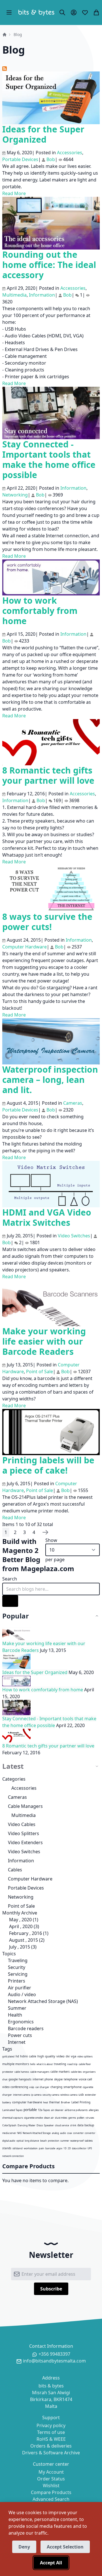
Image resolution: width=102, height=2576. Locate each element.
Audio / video (21, 1994)
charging (56, 2087)
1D (65, 2148)
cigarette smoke (33, 2118)
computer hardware (27, 2102)
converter (78, 2133)
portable (30, 2110)
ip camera (36, 2095)
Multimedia (24, 1815)
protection (54, 2141)
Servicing (17, 1974)
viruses (90, 2118)
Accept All (51, 2563)
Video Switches (24, 1852)
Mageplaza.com (47, 1568)
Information (21, 1861)
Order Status (51, 2479)
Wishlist (51, 2486)
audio (63, 2133)
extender (91, 2095)
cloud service (62, 2125)
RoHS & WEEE (51, 2439)
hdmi (24, 2056)
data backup (86, 2125)
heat (45, 2102)
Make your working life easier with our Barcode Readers (44, 1341)
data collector (79, 2148)
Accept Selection (65, 2547)
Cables (15, 1870)
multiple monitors (16, 2064)
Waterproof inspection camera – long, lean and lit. (50, 1080)
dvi (68, 2056)
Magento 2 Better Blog (21, 1555)
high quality (46, 2056)
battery (7, 2102)
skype (58, 2079)
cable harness (22, 2072)
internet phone (43, 2079)
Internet (16, 2042)
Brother (66, 2102)
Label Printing (81, 2102)
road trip (72, 2064)
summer (65, 2141)
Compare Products (51, 2492)
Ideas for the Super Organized (43, 134)
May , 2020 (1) (22, 1920)
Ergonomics (20, 2022)
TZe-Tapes (44, 2110)
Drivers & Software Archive (51, 2453)
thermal (54, 2102)
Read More (14, 193)
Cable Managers (25, 1806)
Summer (17, 2008)
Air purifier (19, 1988)
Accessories (24, 1788)
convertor (90, 2133)
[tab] (51, 1616)
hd (17, 2056)
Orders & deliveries (51, 2446)
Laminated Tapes (12, 2110)
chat (5, 2079)
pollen (81, 2118)
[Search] (62, 12)
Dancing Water (26, 2125)
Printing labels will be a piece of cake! (48, 1465)
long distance (32, 2141)
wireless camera (69, 2095)
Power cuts (19, 2035)
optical (20, 2141)
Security (16, 1967)
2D (69, 2148)
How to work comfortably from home (40, 611)
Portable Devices (26, 1888)
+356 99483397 (54, 2354)
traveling (60, 2064)
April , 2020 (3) (22, 1926)
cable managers (40, 2072)
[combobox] (51, 1589)
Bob (51, 159)
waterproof (77, 2141)
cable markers (60, 2072)
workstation (31, 2148)
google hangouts (20, 2079)
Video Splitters (24, 1833)
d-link (73, 2125)
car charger (42, 2087)
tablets (89, 2141)
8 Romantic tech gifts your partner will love (48, 775)
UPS (90, 2148)
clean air (49, 2118)
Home (5, 35)
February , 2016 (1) (27, 1933)
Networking (21, 1897)
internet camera (22, 2095)
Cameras (17, 1797)
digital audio (9, 2141)
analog (55, 2133)
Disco (40, 2125)
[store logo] (36, 12)
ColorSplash (9, 2125)
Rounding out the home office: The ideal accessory (49, 265)
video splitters (85, 2056)
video (60, 2056)
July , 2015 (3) (21, 1947)
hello (33, 2064)
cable (33, 2056)
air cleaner (57, 2110)
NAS (19, 2133)
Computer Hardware (30, 1879)
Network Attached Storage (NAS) (42, 2001)
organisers (89, 2072)
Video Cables (22, 1824)
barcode (50, 2148)
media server (9, 2133)
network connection (13, 2156)
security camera (51, 2095)
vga (74, 2056)
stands (7, 2148)
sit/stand (18, 2148)
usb (81, 2094)
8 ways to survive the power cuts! (47, 922)
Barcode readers (25, 2028)
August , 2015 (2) (25, 1940)
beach (43, 2141)
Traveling (17, 1960)
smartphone (73, 2087)
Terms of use (51, 2432)
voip (32, 2087)
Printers (16, 1981)
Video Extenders (25, 1842)
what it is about (45, 2064)
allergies (94, 2110)
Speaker (49, 2125)
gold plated (8, 2056)
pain (42, 2148)
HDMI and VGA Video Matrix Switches (47, 1217)
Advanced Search (51, 2499)
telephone (71, 2079)
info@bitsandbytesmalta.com (54, 2361)
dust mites (61, 2118)
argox (59, 2148)
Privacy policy (51, 2425)
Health (14, 2015)
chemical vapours (13, 2118)
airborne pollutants (76, 2110)
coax (70, 2133)
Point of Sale (21, 1906)
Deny (24, 2547)
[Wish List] (85, 12)
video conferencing (15, 2087)
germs (72, 2118)
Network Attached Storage (37, 2133)
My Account (51, 2472)
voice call (85, 2079)
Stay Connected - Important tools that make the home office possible (49, 459)
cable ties (76, 2072)
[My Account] (74, 12)
